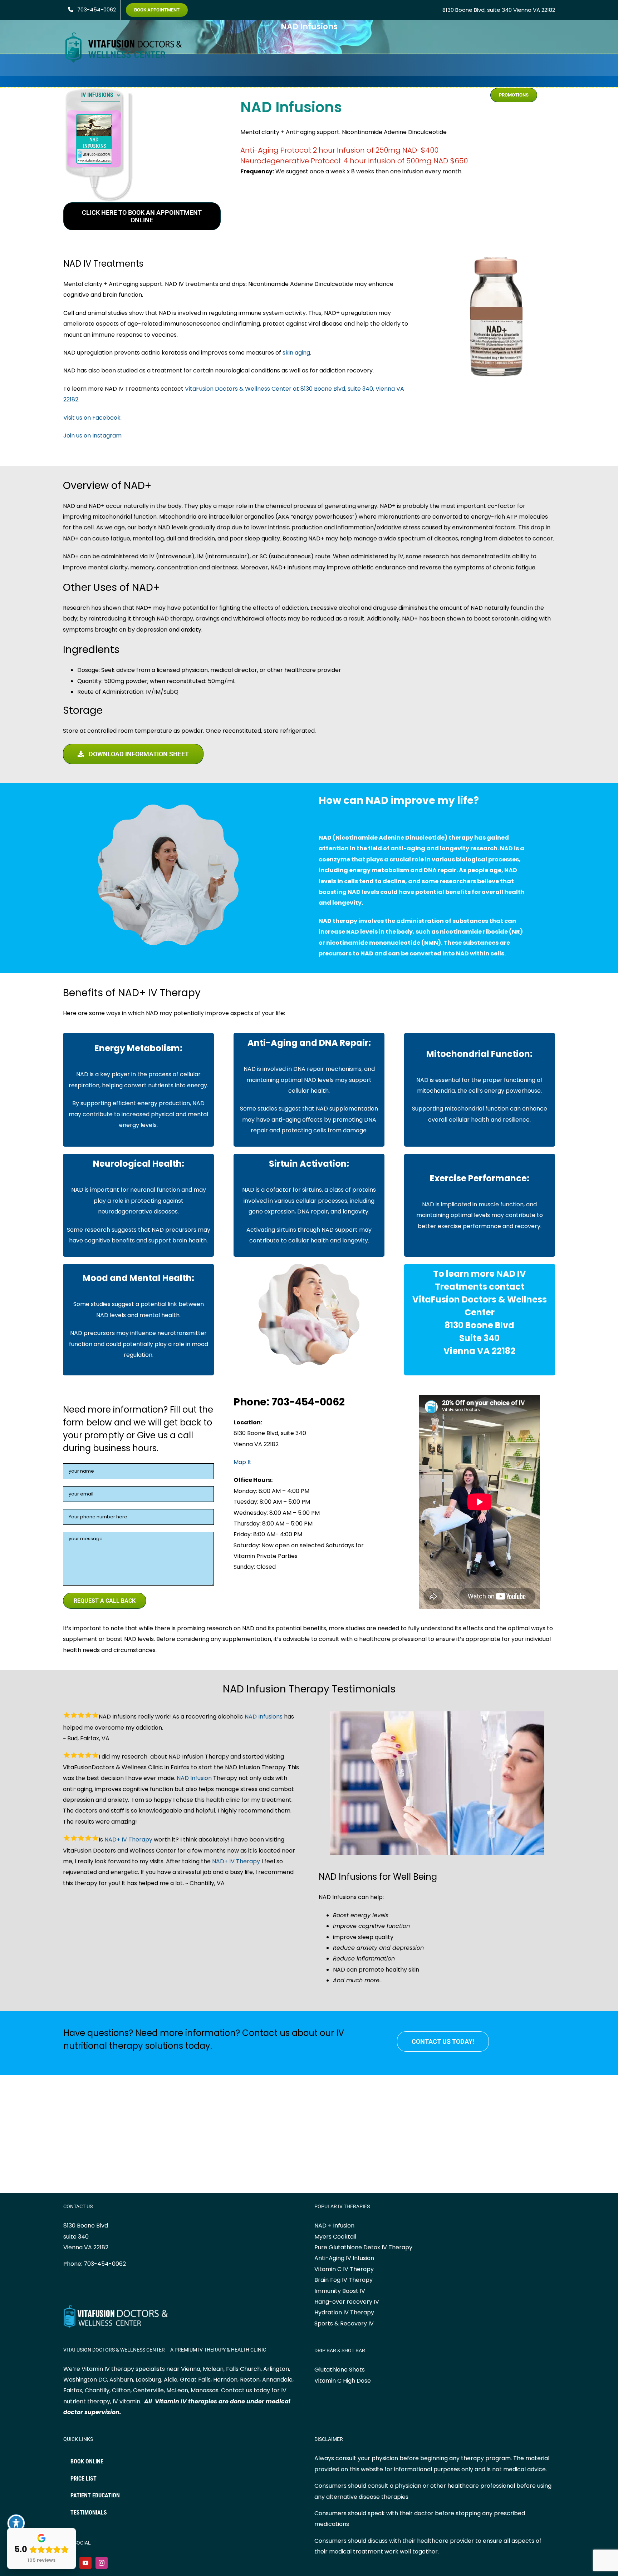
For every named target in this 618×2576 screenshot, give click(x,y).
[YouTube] (85, 2563)
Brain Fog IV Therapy (344, 2280)
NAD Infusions (264, 1717)
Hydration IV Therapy (344, 2312)
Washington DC (85, 2380)
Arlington (276, 2369)
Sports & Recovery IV (344, 2323)
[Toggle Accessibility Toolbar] (16, 2523)
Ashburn (121, 2380)
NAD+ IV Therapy (128, 1840)
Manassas (205, 2390)
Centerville (148, 2390)
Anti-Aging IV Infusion (344, 2258)
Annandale (277, 2380)
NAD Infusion (194, 1778)
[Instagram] (102, 2563)
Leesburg (148, 2380)
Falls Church (243, 2369)
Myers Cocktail (335, 2237)
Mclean (213, 2369)
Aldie (171, 2380)
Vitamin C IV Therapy (344, 2269)
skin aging (296, 353)
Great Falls (195, 2380)
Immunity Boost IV (340, 2291)
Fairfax (73, 2390)
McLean (177, 2390)
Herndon (225, 2380)
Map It (242, 1462)
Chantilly (97, 2390)
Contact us (237, 2390)
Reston (250, 2380)
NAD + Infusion (334, 2226)
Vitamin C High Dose (343, 2381)
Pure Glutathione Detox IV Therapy (363, 2247)
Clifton (121, 2390)
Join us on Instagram (92, 436)
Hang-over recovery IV (347, 2302)
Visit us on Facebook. (92, 418)
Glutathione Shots (340, 2370)
